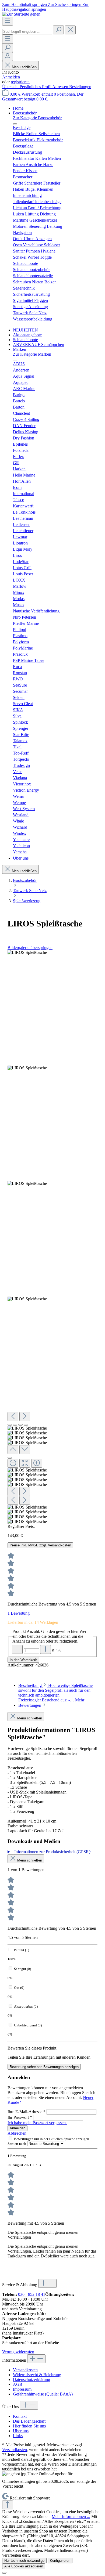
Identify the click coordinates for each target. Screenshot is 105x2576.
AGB (18, 2384)
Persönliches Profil (36, 87)
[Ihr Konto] (8, 57)
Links (18, 2436)
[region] (52, 1237)
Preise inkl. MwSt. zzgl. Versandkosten (40, 1545)
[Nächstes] (25, 1417)
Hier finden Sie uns (29, 2426)
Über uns (21, 2431)
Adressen (61, 87)
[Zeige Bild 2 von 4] (15, 1425)
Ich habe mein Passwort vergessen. (37, 2123)
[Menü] (8, 21)
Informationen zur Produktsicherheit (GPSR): (53, 1852)
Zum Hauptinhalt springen (25, 4)
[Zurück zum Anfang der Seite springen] (8, 2505)
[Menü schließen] (15, 124)
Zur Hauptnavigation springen (45, 7)
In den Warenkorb (23, 1660)
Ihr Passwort (20, 2117)
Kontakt (20, 2416)
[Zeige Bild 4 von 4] (26, 1425)
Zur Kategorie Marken (32, 354)
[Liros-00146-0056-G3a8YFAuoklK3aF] (27, 1299)
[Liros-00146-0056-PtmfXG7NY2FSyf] (27, 953)
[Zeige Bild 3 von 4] (20, 1425)
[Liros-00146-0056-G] (27, 1068)
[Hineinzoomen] (37, 1463)
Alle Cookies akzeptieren (24, 2566)
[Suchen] (58, 30)
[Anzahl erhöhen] (45, 1649)
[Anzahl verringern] (17, 1649)
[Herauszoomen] (13, 1463)
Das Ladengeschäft (29, 2421)
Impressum (22, 2389)
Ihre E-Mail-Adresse (27, 2112)
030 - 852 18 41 (32, 2294)
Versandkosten (25, 2370)
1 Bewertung (19, 1613)
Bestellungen (80, 87)
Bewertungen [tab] (30, 1705)
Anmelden (11, 77)
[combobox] (27, 32)
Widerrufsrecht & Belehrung (37, 2375)
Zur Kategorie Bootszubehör (37, 118)
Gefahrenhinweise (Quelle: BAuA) (43, 2394)
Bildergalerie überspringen (30, 948)
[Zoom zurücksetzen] (25, 1463)
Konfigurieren (60, 2561)
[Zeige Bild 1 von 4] (10, 1425)
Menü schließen (24, 67)
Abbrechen (17, 2133)
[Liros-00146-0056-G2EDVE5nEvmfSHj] (27, 1184)
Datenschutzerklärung (31, 2380)
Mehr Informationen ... (71, 2517)
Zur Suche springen (65, 4)
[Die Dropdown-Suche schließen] (70, 30)
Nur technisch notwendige (24, 2561)
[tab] (55, 1693)
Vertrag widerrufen (18, 2352)
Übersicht (11, 87)
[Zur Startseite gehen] (21, 14)
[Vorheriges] (13, 1417)
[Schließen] (10, 1458)
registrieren (20, 82)
